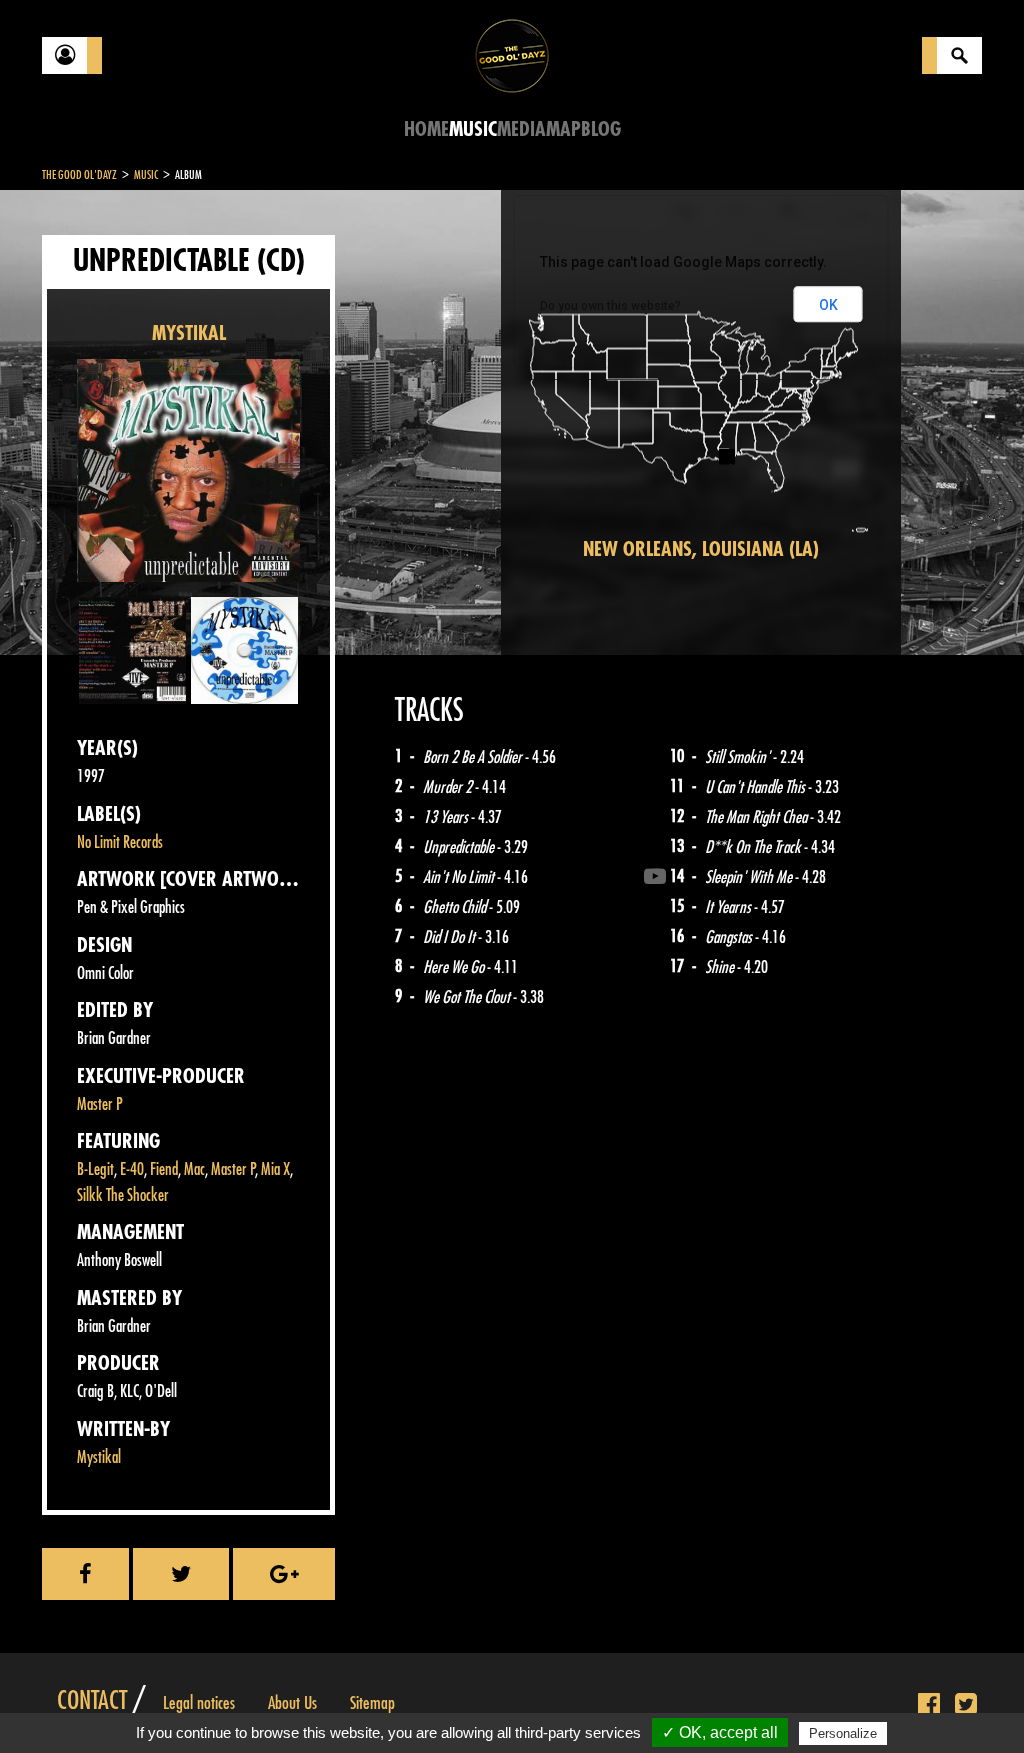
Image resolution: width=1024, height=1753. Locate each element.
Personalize (843, 1733)
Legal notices (199, 1703)
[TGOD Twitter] (966, 1705)
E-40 (132, 1169)
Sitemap (372, 1703)
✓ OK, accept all (720, 1732)
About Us (292, 1703)
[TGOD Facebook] (929, 1705)
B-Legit (95, 1169)
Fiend (164, 1169)
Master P (100, 1104)
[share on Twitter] (180, 1574)
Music (473, 129)
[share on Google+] (284, 1574)
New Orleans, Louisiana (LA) (701, 549)
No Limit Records (120, 842)
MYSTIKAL (189, 333)
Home (426, 129)
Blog (601, 129)
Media (521, 129)
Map (563, 129)
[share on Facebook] (85, 1574)
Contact (92, 1701)
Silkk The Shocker (123, 1195)
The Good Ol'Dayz (79, 175)
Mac (194, 1169)
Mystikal (99, 1457)
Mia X (275, 1169)
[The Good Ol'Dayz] (512, 54)
